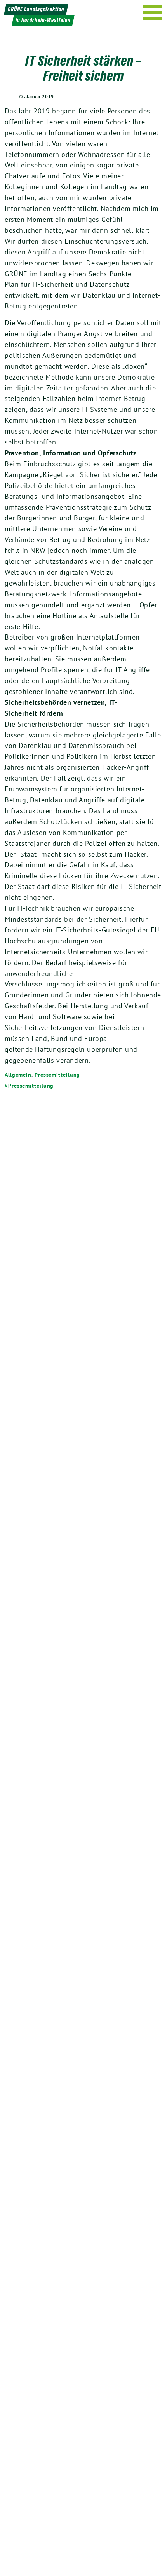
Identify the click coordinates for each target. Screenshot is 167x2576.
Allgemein (18, 1075)
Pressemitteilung (57, 1075)
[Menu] (152, 12)
